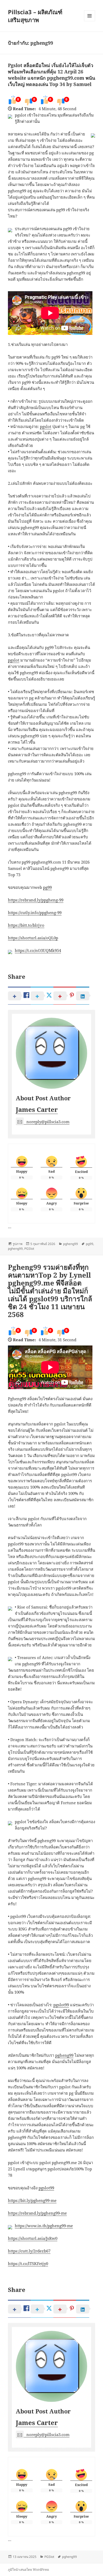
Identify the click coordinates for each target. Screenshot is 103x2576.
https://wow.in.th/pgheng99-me (44, 2226)
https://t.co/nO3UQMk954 (38, 950)
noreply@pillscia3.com (48, 1122)
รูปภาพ (18, 1244)
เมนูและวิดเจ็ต (90, 16)
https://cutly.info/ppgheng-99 (35, 913)
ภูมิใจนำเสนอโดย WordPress (28, 2570)
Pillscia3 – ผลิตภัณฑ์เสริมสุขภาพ (35, 16)
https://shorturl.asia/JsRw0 (33, 2238)
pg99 (47, 887)
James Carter (37, 1109)
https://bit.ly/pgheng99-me (32, 2200)
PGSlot (29, 1249)
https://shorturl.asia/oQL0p (33, 938)
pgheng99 (71, 1244)
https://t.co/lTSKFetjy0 (28, 2264)
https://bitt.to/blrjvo (26, 925)
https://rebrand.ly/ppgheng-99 (36, 900)
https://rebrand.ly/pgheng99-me (37, 2213)
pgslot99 (61, 2005)
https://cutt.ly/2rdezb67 (29, 2251)
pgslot (46, 426)
